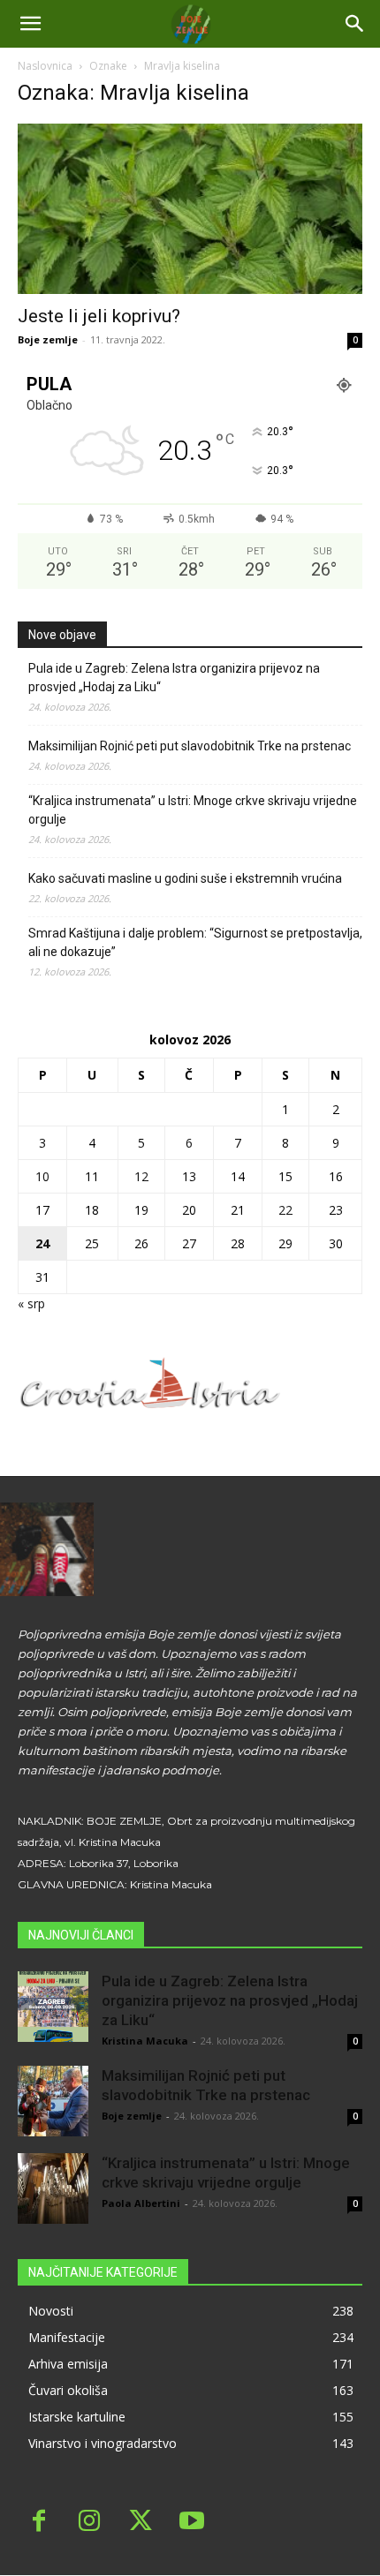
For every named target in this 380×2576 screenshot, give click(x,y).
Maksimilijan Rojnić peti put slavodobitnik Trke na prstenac (190, 746)
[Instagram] (90, 2523)
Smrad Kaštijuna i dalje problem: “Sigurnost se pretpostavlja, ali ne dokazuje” (195, 942)
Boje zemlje (48, 339)
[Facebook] (39, 2523)
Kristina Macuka (145, 2041)
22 (285, 1210)
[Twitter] (141, 2523)
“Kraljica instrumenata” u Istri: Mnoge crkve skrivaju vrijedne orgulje (193, 810)
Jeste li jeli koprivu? (99, 316)
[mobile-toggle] (30, 24)
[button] (355, 24)
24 (42, 1243)
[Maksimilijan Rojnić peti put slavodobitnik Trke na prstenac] (53, 2101)
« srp (31, 1303)
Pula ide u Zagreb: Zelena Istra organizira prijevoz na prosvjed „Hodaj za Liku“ (174, 678)
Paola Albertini (141, 2203)
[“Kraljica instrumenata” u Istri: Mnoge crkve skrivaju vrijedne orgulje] (53, 2188)
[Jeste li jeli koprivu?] (190, 209)
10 (42, 1176)
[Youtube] (192, 2523)
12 (141, 1176)
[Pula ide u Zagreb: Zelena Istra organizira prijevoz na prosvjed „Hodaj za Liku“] (53, 2007)
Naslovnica (45, 66)
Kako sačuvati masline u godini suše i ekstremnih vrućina (185, 878)
